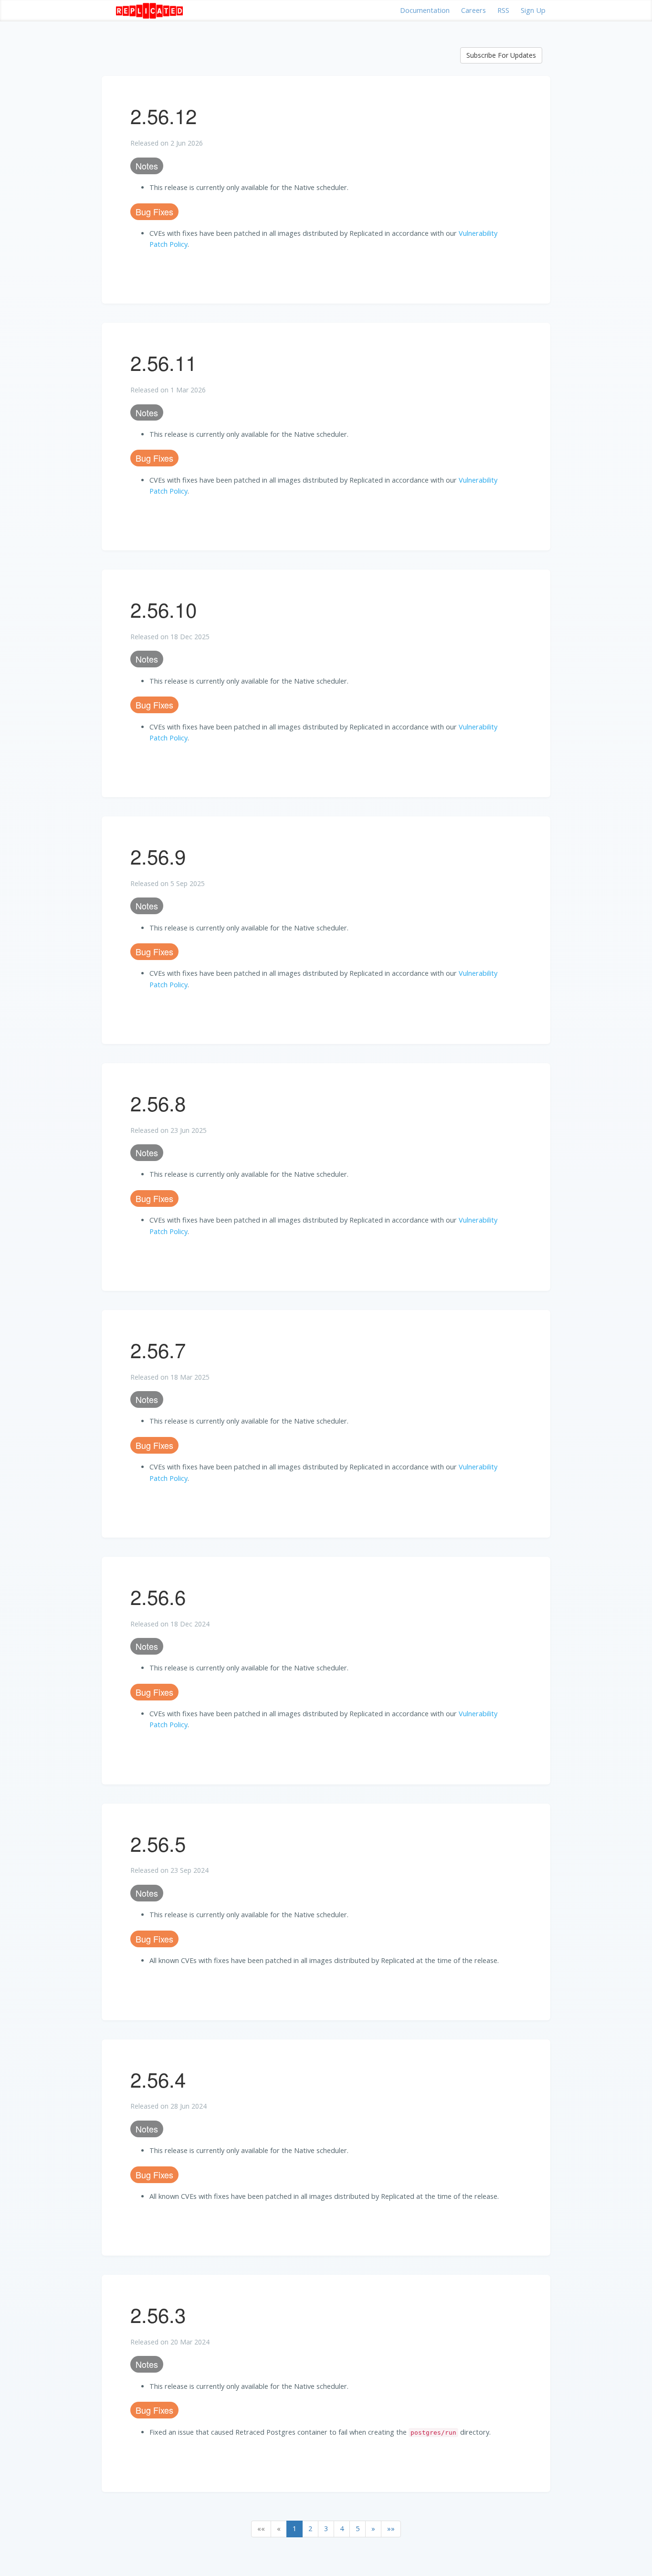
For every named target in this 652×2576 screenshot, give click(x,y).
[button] (261, 2529)
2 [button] (310, 2528)
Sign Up (533, 10)
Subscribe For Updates (501, 55)
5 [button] (358, 2528)
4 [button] (342, 2528)
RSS (503, 10)
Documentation (425, 10)
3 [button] (326, 2528)
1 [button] (294, 2528)
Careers (473, 10)
